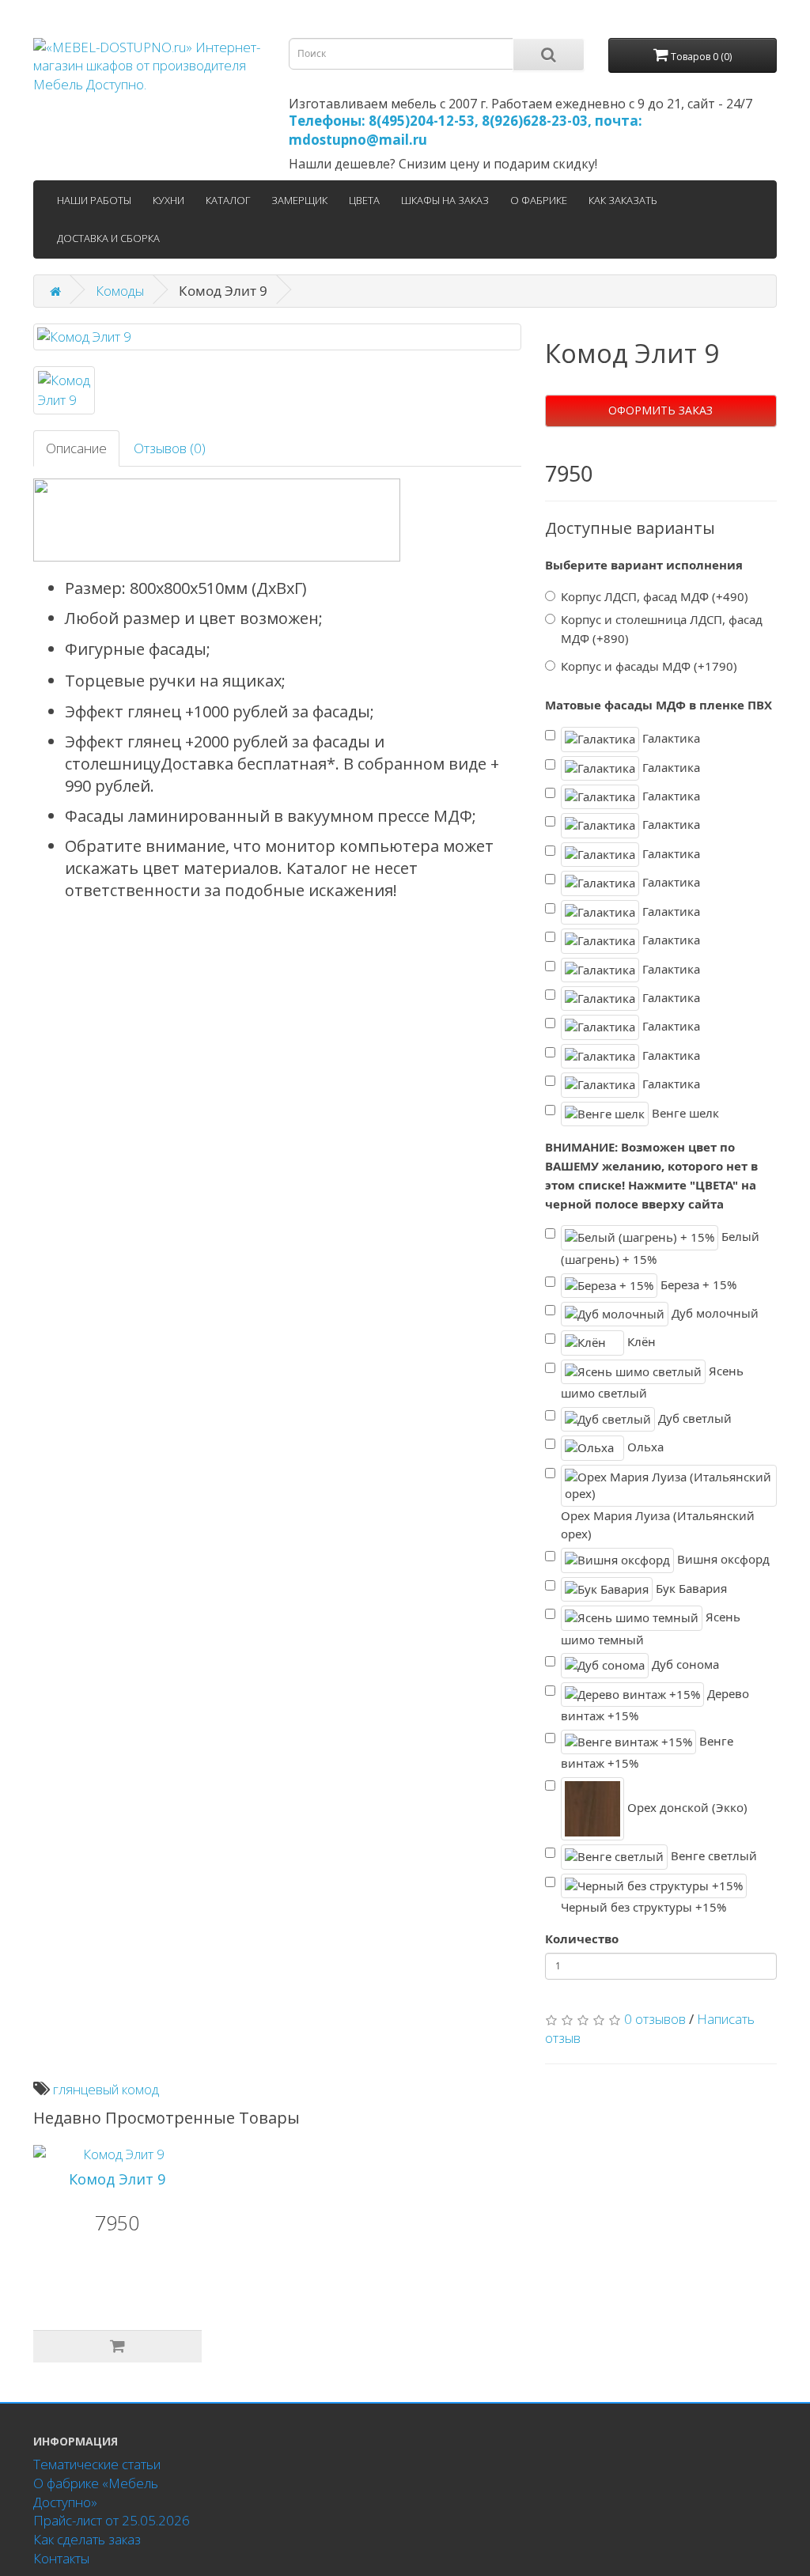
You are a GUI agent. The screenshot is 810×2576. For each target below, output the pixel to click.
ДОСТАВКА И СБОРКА (108, 238)
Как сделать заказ (87, 2539)
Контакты (61, 2558)
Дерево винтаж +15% (655, 1705)
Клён (640, 1341)
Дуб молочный (713, 1313)
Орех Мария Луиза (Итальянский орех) (658, 1525)
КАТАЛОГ (228, 200)
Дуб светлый (693, 1418)
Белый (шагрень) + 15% (660, 1248)
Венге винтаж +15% (647, 1752)
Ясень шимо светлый (652, 1382)
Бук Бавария (690, 1587)
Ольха (644, 1447)
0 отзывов (655, 2019)
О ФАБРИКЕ (539, 200)
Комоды (120, 291)
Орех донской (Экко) (686, 1807)
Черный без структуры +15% (643, 1907)
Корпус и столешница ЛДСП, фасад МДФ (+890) (662, 629)
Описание (76, 448)
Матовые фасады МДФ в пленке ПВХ (659, 705)
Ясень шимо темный (651, 1628)
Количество (582, 1939)
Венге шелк (684, 1112)
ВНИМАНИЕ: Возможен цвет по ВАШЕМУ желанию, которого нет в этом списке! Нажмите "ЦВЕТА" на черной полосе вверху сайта (651, 1175)
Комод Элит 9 (117, 2179)
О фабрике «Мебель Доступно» (96, 2493)
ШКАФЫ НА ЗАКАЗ (445, 200)
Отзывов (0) (170, 448)
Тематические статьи (97, 2464)
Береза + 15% (697, 1284)
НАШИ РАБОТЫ (94, 200)
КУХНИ (168, 200)
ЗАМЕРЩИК (299, 200)
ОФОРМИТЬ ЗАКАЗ (660, 410)
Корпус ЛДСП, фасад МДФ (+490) (655, 596)
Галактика (670, 738)
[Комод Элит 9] (277, 337)
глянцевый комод (106, 2089)
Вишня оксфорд (722, 1559)
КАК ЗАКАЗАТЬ (623, 200)
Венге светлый (712, 1855)
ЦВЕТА (364, 200)
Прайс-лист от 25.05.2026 (112, 2520)
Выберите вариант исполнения (644, 565)
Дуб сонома (684, 1664)
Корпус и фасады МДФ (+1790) (649, 666)
